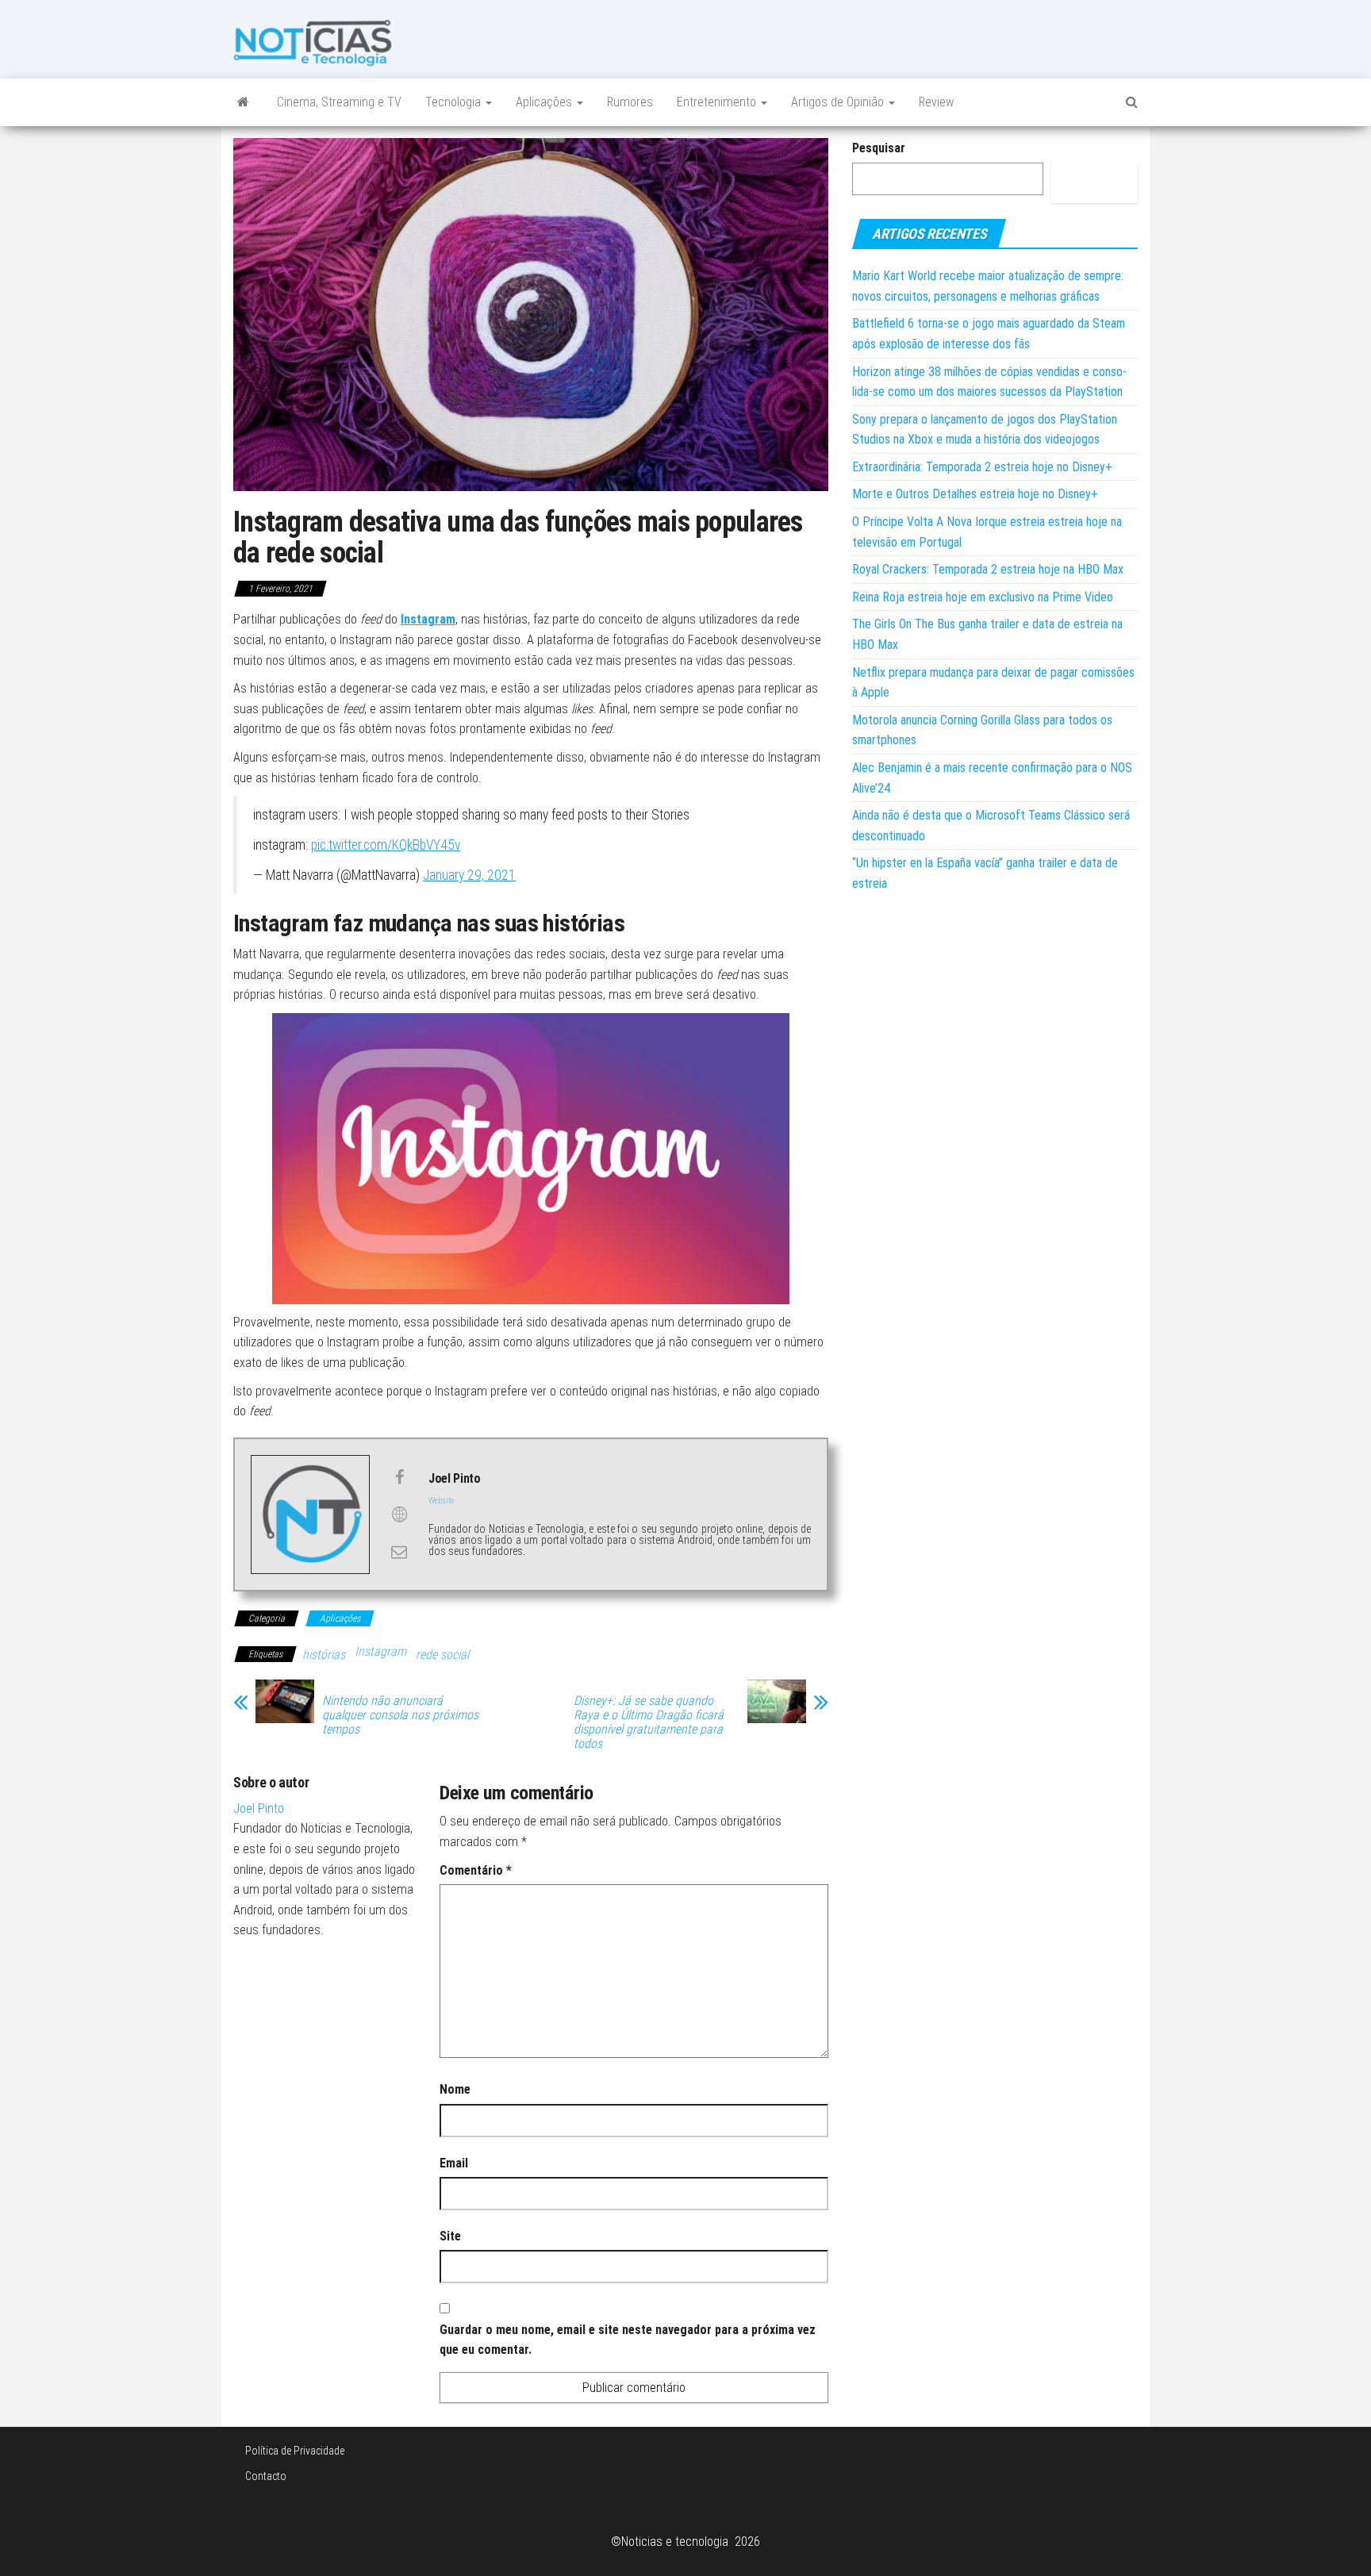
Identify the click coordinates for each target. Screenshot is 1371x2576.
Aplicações (545, 102)
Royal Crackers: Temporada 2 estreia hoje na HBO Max (988, 569)
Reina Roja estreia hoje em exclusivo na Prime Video (983, 597)
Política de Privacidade (295, 2451)
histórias (324, 1655)
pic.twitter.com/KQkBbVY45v (386, 845)
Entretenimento (718, 102)
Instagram (380, 1651)
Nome (455, 2089)
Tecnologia (455, 102)
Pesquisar (879, 148)
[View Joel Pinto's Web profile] (399, 1515)
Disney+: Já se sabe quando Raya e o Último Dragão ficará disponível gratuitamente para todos (649, 1722)
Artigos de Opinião (839, 102)
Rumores (630, 102)
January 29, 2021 (469, 875)
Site (450, 2236)
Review (936, 102)
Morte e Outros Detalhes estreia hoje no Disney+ (975, 494)
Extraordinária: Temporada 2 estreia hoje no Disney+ (982, 467)
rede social (442, 1655)
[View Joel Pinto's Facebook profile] (399, 1477)
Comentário (476, 1870)
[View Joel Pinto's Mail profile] (399, 1552)
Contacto (266, 2476)
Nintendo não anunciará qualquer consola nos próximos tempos (400, 1715)
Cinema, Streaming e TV (339, 102)
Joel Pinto (259, 1808)
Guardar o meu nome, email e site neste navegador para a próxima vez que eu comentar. (628, 2340)
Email (454, 2163)
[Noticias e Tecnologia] (243, 102)
